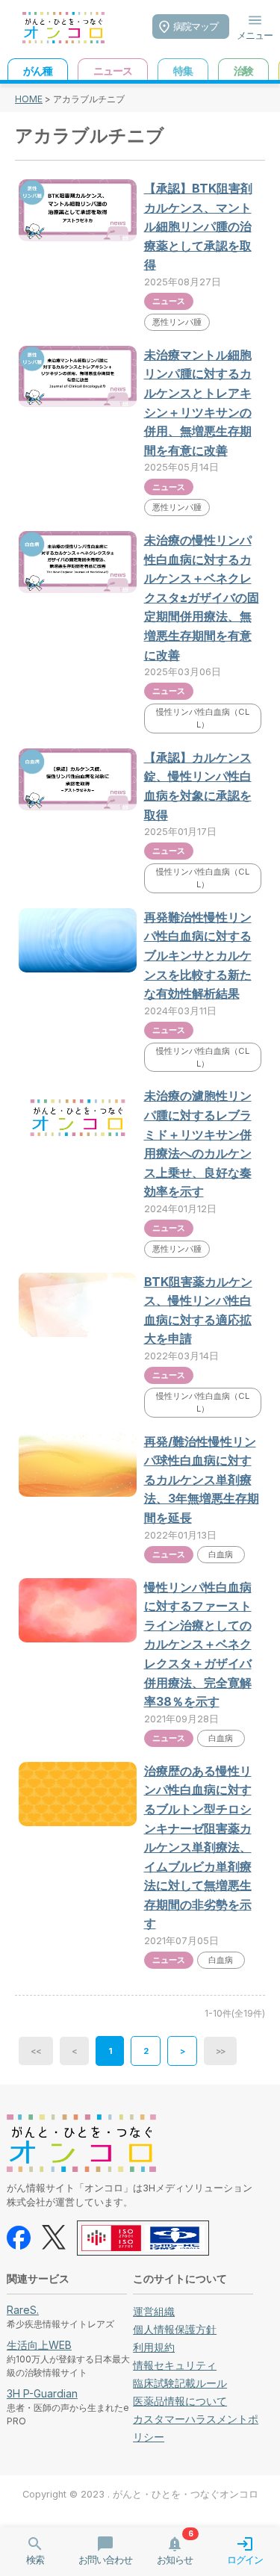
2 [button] (146, 2051)
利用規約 (154, 2347)
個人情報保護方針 (175, 2329)
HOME (29, 99)
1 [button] (110, 2051)
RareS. (23, 2310)
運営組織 (154, 2311)
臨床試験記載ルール (180, 2383)
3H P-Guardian (42, 2393)
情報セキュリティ (175, 2365)
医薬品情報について (180, 2401)
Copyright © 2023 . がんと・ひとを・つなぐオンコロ (140, 2494)
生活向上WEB (39, 2345)
